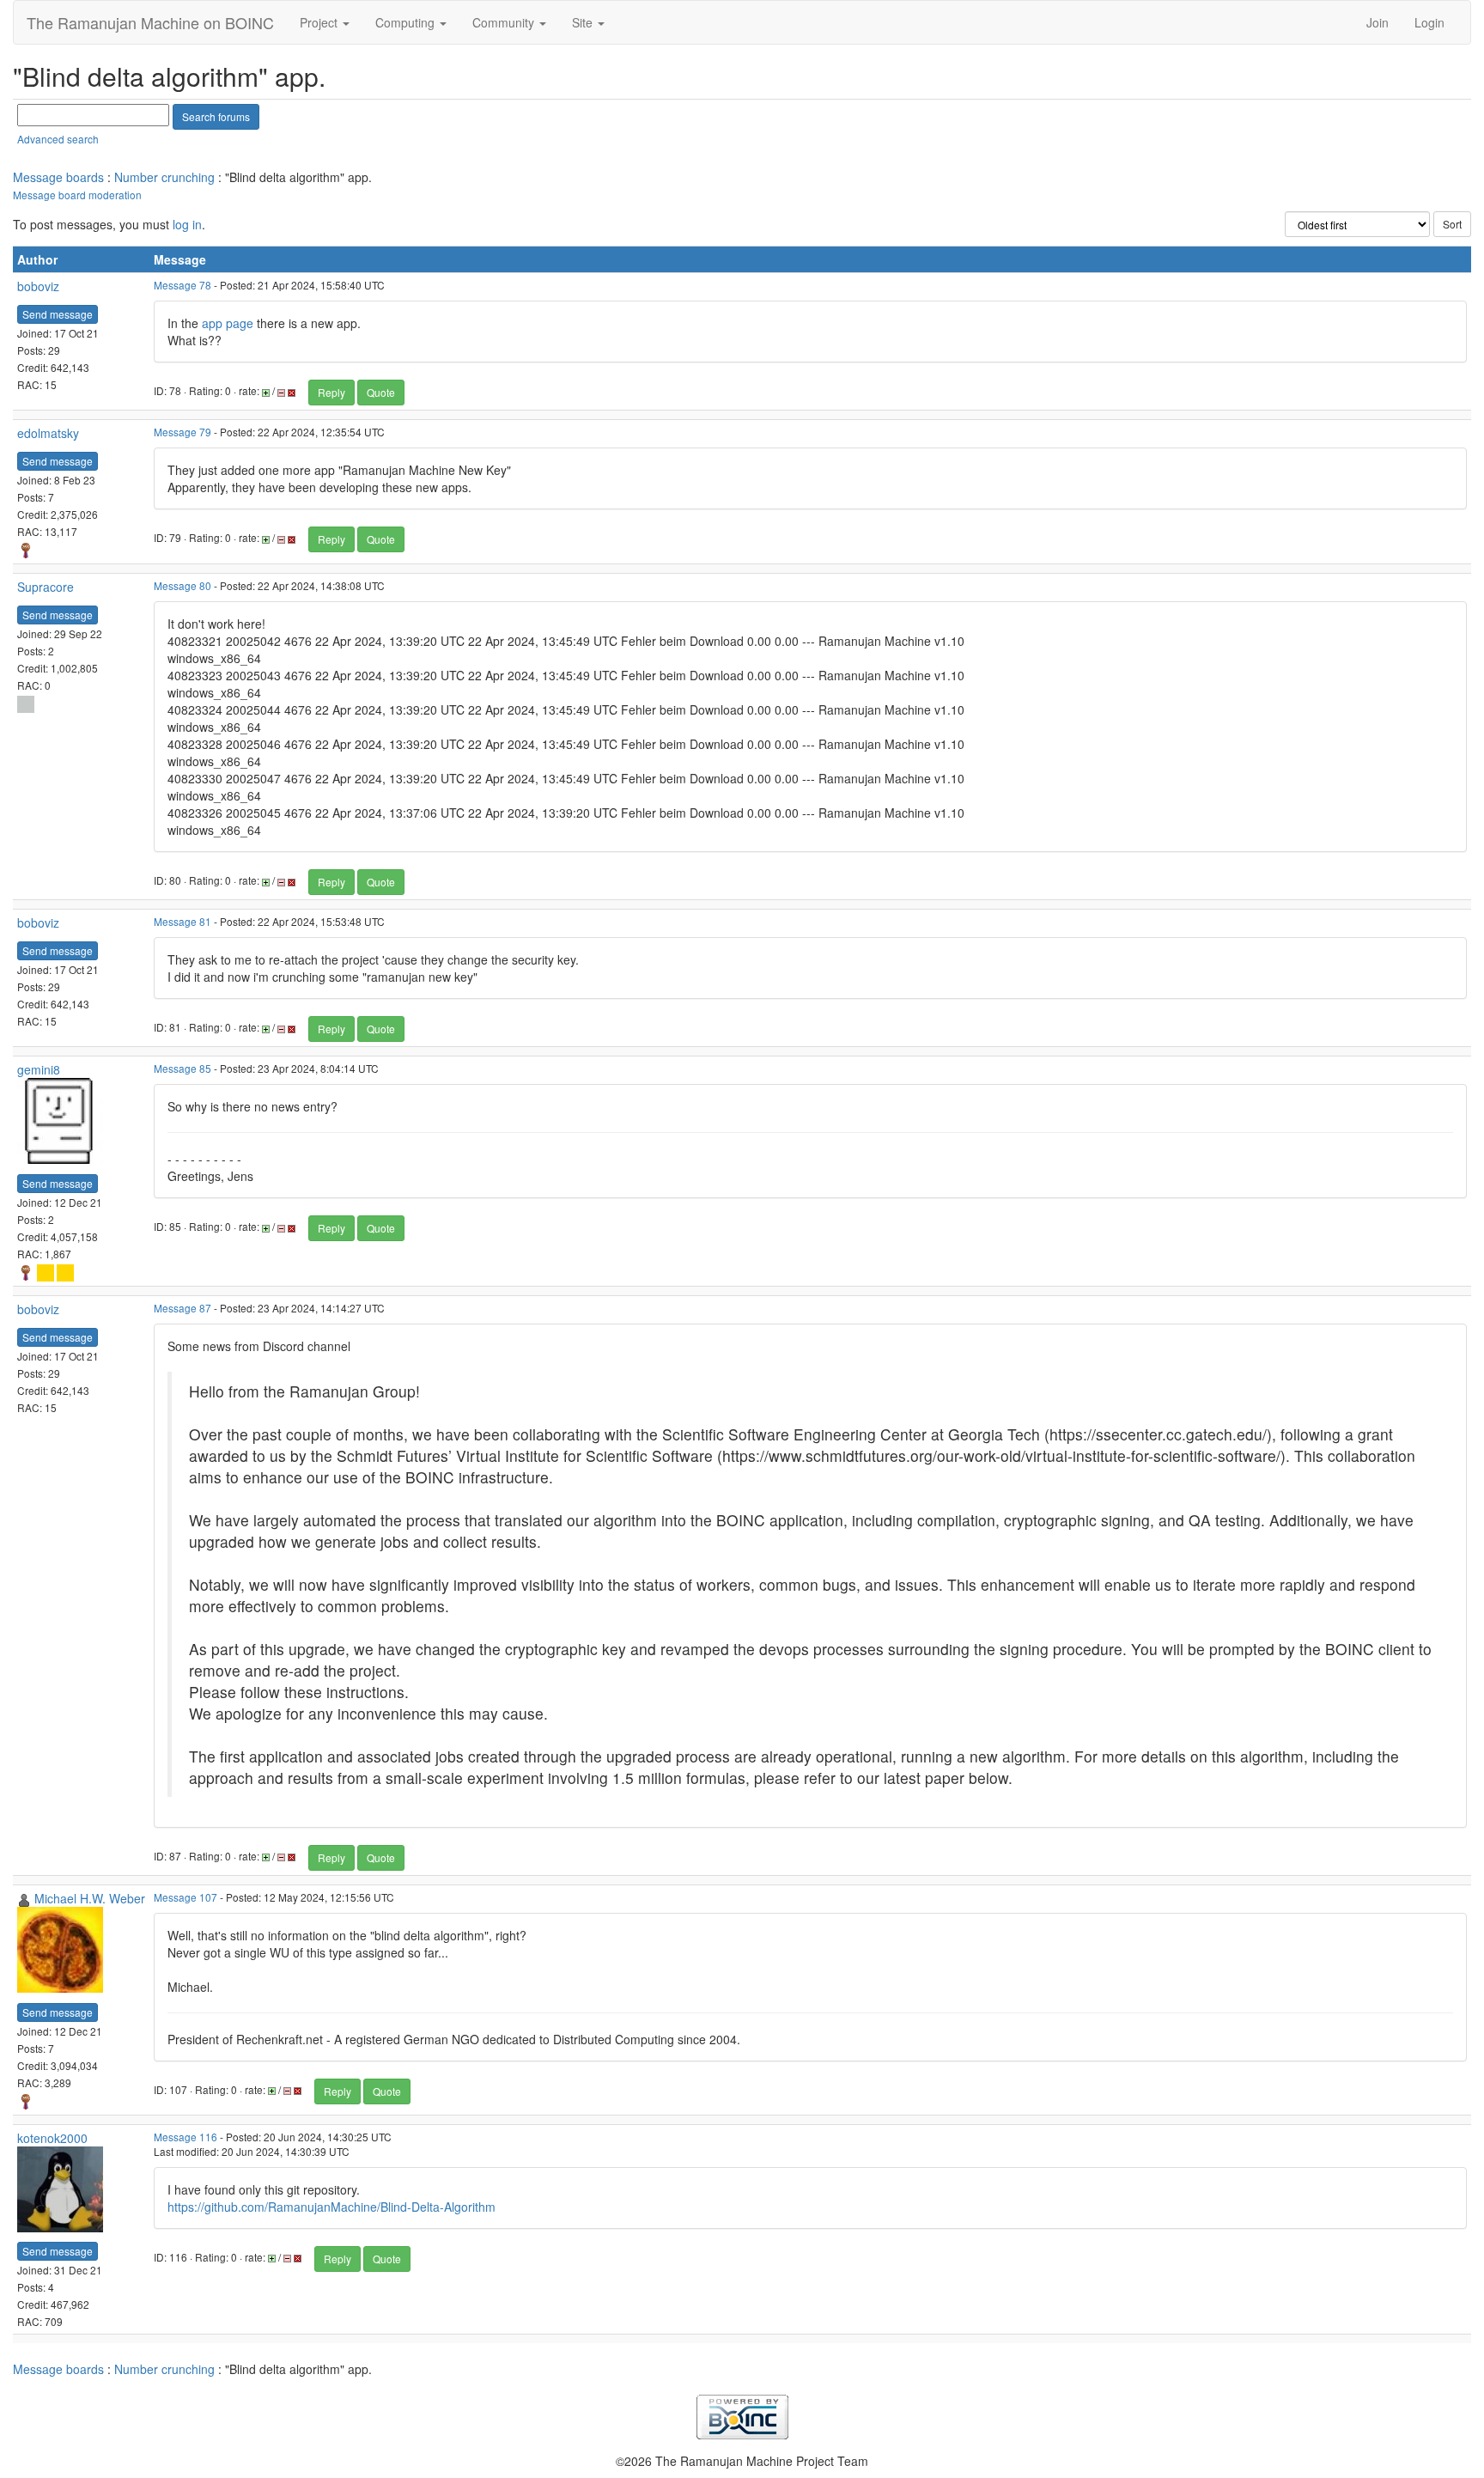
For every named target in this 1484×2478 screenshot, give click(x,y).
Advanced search (58, 139)
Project (320, 22)
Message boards (58, 177)
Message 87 (182, 1308)
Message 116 (185, 2137)
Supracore (46, 587)
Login (1429, 22)
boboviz (38, 286)
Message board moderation (77, 195)
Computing (407, 22)
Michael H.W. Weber (90, 1898)
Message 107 (185, 1897)
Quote (381, 392)
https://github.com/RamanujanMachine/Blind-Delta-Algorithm (331, 2207)
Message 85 (182, 1068)
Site (584, 22)
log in (187, 224)
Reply (331, 392)
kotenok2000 (52, 2138)
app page (228, 323)
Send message (58, 314)
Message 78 (182, 285)
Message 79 (182, 432)
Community (505, 22)
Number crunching (164, 177)
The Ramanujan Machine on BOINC (150, 22)
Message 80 (182, 585)
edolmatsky (48, 433)
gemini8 (39, 1069)
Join (1378, 22)
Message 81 (182, 921)
